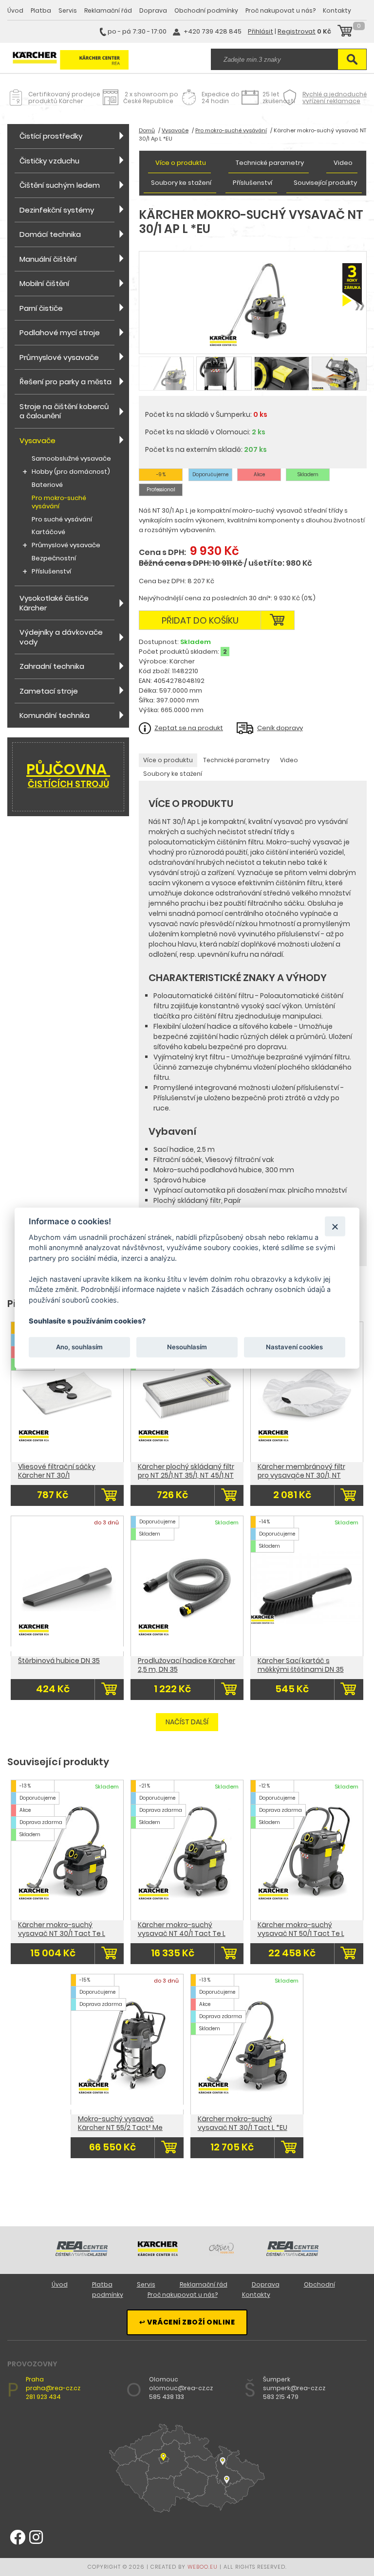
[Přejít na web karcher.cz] (158, 2254)
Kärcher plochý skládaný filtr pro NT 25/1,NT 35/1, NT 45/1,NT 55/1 (186, 1475)
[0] (345, 32)
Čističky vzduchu (49, 161)
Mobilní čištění (44, 283)
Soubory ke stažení (181, 183)
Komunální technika (55, 715)
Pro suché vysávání (62, 520)
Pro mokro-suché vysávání (59, 502)
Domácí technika (50, 234)
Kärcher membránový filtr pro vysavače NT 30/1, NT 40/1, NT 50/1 (301, 1475)
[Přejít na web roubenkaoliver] (222, 2254)
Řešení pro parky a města (65, 382)
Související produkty (325, 183)
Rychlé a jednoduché (335, 98)
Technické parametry (270, 163)
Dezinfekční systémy (57, 210)
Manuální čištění (48, 259)
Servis (68, 10)
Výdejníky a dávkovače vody (61, 637)
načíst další (187, 1722)
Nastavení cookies (294, 1347)
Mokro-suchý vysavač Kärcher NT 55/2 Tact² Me (120, 2123)
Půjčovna (68, 774)
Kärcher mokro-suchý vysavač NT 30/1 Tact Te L (62, 1929)
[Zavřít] (335, 1226)
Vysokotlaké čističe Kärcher (54, 603)
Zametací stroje (49, 691)
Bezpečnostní (54, 559)
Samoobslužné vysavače (71, 459)
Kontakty (337, 10)
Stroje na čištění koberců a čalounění (64, 411)
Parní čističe (41, 308)
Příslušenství (51, 572)
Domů (147, 130)
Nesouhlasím (187, 1347)
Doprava (153, 10)
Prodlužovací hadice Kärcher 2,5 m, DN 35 (187, 1665)
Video (343, 163)
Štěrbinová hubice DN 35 (59, 1661)
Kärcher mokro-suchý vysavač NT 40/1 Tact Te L (182, 1929)
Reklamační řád (108, 10)
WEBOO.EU (203, 2567)
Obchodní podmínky (206, 10)
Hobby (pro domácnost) (71, 472)
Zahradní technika (52, 666)
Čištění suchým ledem (60, 185)
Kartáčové (48, 532)
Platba (41, 10)
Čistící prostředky (51, 136)
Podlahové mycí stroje (60, 332)
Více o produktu (181, 163)
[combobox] (274, 59)
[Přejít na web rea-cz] (82, 2254)
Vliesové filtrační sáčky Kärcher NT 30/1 (57, 1471)
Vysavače (37, 440)
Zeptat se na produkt (189, 728)
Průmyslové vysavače (59, 357)
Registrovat (297, 31)
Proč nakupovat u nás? (280, 10)
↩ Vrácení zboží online (187, 2322)
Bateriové (47, 485)
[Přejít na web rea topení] (292, 2254)
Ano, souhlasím (79, 1347)
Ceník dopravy (280, 728)
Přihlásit (261, 31)
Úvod (15, 10)
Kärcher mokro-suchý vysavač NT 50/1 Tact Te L (301, 1929)
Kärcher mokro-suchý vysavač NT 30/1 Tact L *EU (243, 2123)
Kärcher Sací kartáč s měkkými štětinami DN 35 (301, 1665)
